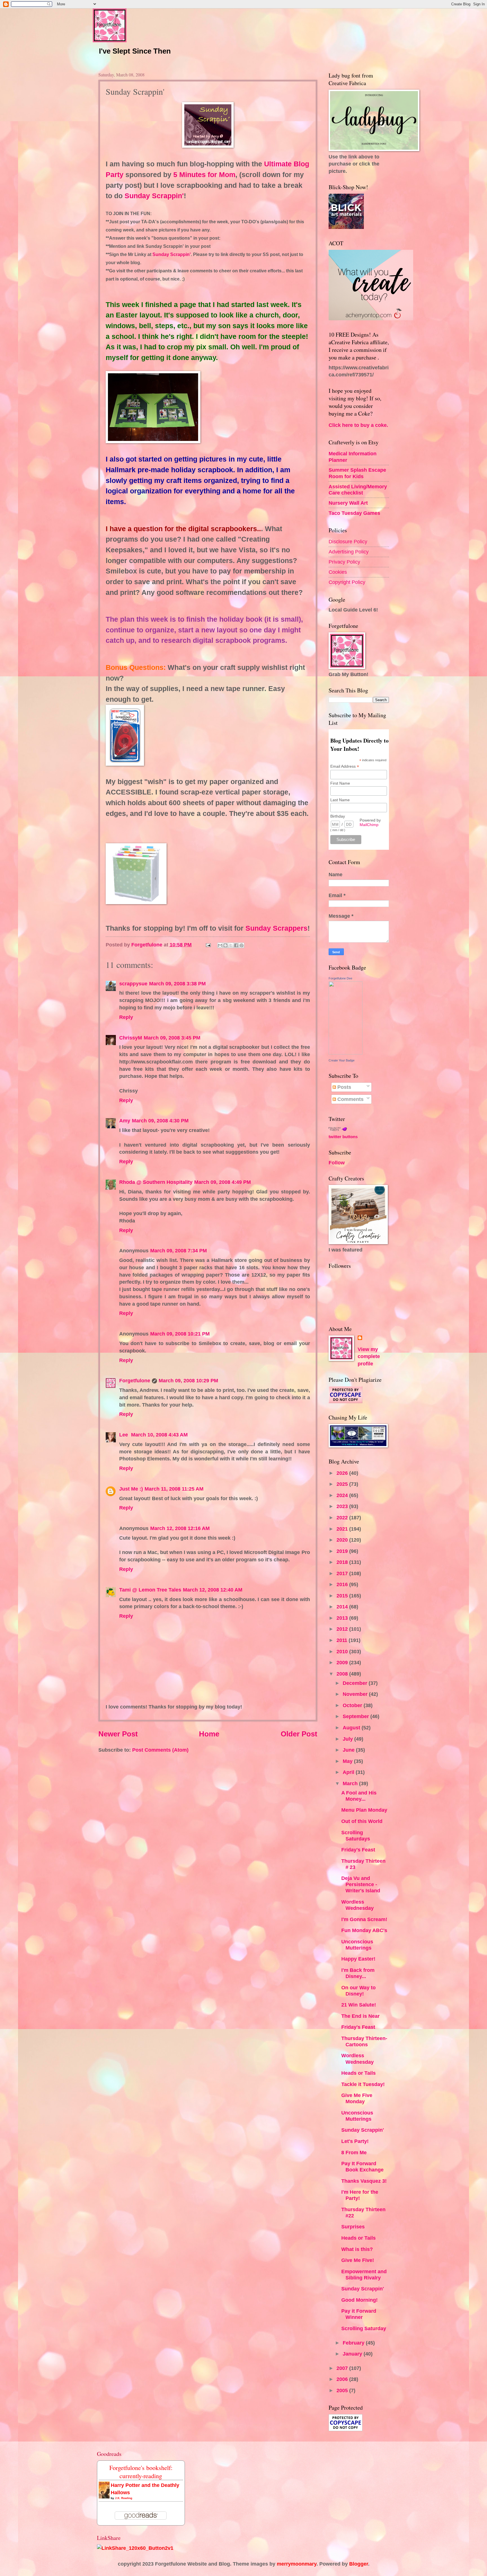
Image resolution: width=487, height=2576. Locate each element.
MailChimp (369, 825)
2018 (343, 1562)
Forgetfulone (135, 1380)
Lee (124, 1435)
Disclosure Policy (348, 541)
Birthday (338, 816)
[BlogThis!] (225, 945)
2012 (343, 1629)
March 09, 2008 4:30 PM (160, 1121)
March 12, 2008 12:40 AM (213, 1590)
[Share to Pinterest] (242, 945)
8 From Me (354, 2152)
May (348, 1761)
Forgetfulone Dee (340, 978)
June (349, 1750)
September (357, 1716)
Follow (337, 1163)
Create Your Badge (342, 1060)
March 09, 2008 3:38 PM (177, 984)
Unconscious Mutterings (357, 1945)
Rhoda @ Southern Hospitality (156, 1182)
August (352, 1728)
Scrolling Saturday (364, 2328)
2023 (343, 1506)
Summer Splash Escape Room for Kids (357, 473)
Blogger (359, 2564)
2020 (343, 1540)
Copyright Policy (347, 582)
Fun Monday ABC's (364, 1930)
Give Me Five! (358, 2260)
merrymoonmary (297, 2564)
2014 (343, 1607)
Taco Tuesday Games (354, 513)
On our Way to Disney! (358, 1991)
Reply (126, 1017)
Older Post (299, 1734)
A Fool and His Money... (359, 1796)
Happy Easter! (358, 1959)
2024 (343, 1495)
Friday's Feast (358, 1850)
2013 (343, 1618)
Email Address (345, 766)
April (349, 1772)
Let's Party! (355, 2141)
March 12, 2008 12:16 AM (180, 1528)
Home (209, 1734)
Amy (125, 1121)
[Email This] (220, 945)
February (354, 2343)
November (356, 1694)
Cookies (338, 572)
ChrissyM (131, 1038)
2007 (343, 2368)
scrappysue (133, 984)
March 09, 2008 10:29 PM (188, 1380)
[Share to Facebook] (236, 945)
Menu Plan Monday (364, 1810)
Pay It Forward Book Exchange (362, 2166)
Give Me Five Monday (357, 2098)
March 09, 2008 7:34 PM (179, 1251)
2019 (343, 1551)
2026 (343, 1473)
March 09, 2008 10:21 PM (180, 1334)
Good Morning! (359, 2300)
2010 (343, 1651)
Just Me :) (131, 1489)
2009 (343, 1662)
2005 (343, 2390)
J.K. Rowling (124, 2498)
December (356, 1683)
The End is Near (360, 2016)
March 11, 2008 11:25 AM (174, 1489)
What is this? (357, 2249)
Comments (350, 1099)
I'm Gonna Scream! (364, 1919)
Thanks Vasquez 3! (364, 2181)
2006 (343, 2379)
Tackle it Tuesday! (363, 2084)
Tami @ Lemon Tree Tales (150, 1590)
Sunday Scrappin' (363, 2130)
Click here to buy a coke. (358, 425)
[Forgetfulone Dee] (346, 1053)
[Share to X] (231, 945)
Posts (344, 1087)
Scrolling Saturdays (356, 1836)
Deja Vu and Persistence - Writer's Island (361, 1884)
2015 (343, 1596)
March (351, 1783)
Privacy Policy (344, 562)
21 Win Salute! (359, 2005)
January (353, 2354)
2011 (343, 1640)
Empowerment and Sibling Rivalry (364, 2274)
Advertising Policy (349, 552)
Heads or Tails (358, 2073)
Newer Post (118, 1734)
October (353, 1705)
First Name (340, 783)
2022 (343, 1517)
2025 (343, 1484)
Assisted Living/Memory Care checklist (358, 490)
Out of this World (362, 1821)
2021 (343, 1529)
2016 (343, 1584)
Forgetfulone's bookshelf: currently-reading (141, 2472)
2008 (343, 1674)
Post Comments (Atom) (160, 1750)
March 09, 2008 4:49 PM (223, 1182)
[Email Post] (208, 945)
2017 (343, 1573)
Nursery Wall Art (348, 503)
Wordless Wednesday (357, 1905)
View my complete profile (369, 1357)
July (348, 1739)
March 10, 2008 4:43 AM (159, 1435)
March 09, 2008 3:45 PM (172, 1038)
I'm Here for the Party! (360, 2195)
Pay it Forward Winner (359, 2314)
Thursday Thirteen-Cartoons (364, 2041)
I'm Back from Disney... (358, 1973)
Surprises (353, 2227)
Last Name (340, 800)
